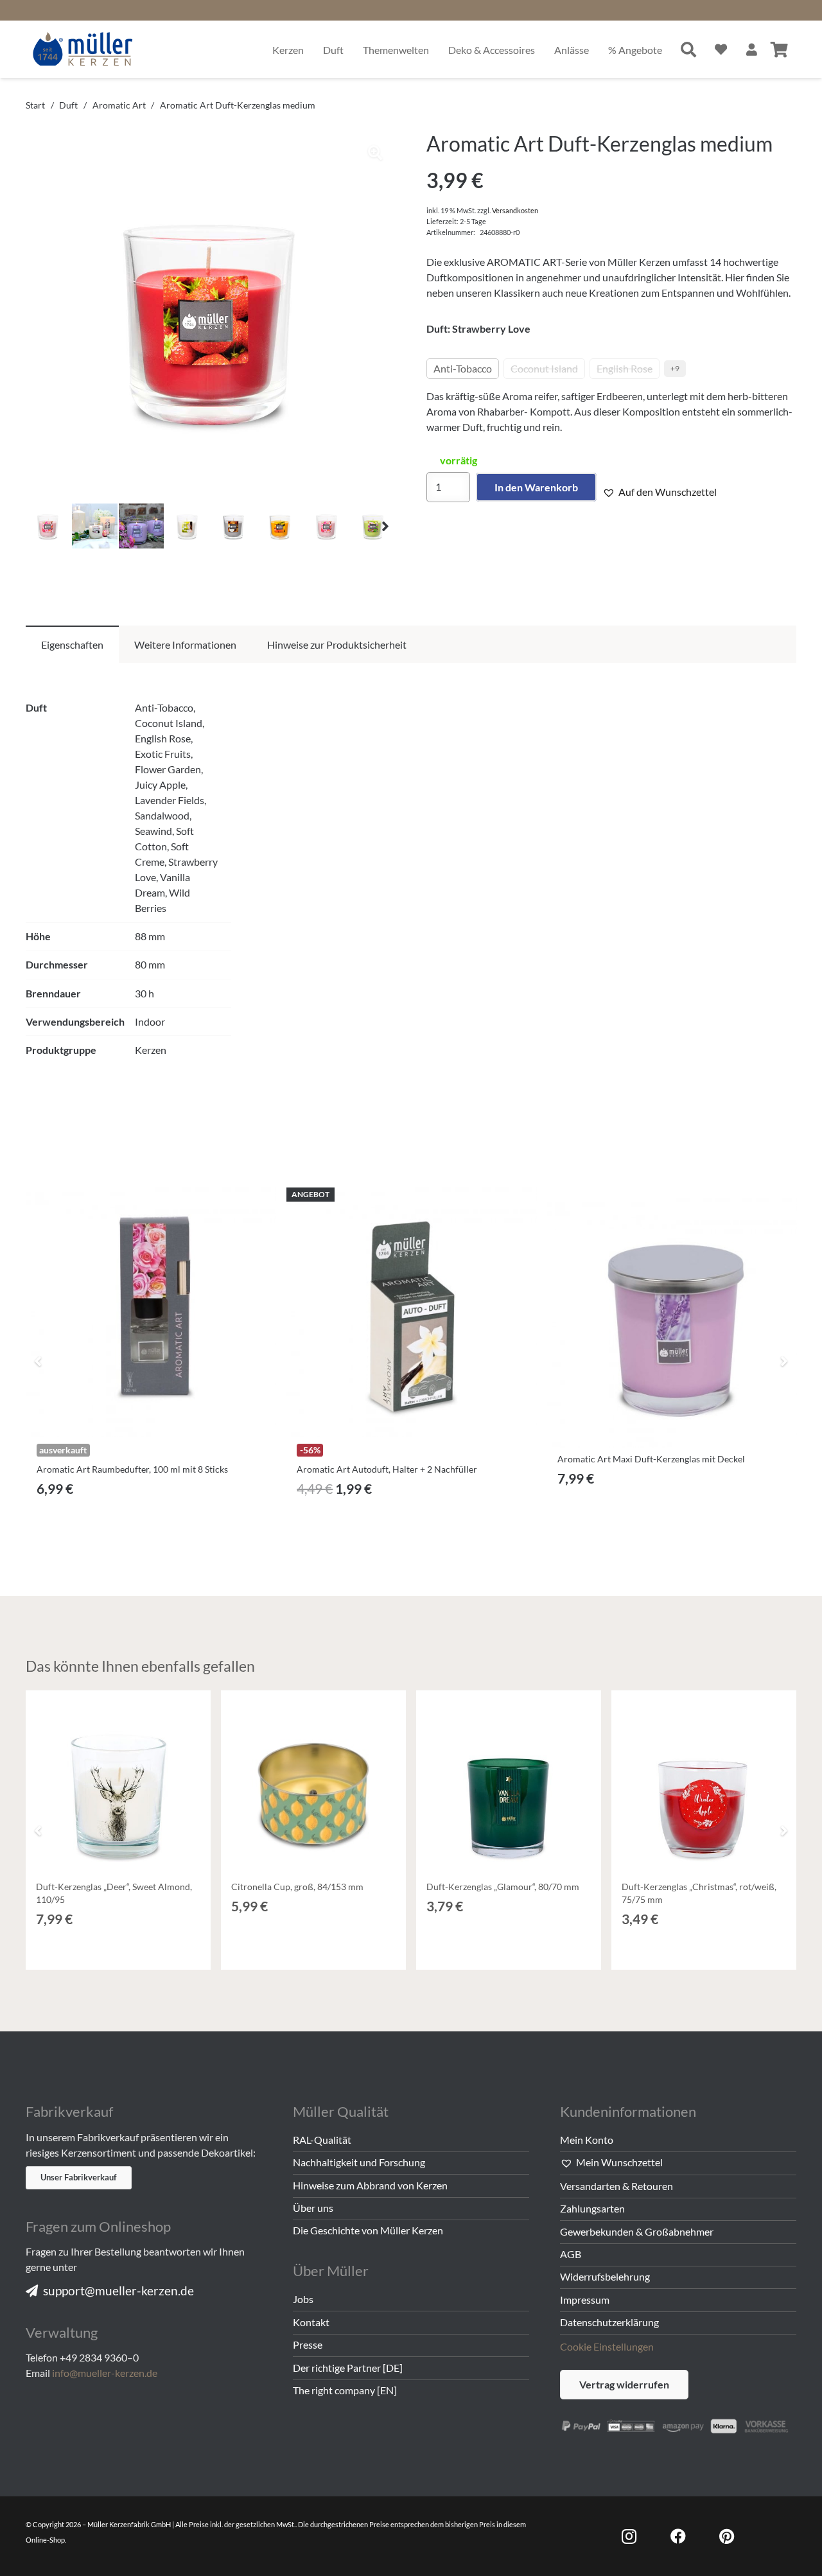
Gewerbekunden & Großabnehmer (637, 2231)
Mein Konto (587, 2140)
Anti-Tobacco (463, 368)
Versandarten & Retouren (616, 2186)
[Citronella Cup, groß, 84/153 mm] (313, 1783)
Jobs (303, 2299)
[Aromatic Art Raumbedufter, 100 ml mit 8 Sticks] (151, 1312)
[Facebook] (678, 2536)
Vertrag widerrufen (624, 2384)
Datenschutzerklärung (609, 2322)
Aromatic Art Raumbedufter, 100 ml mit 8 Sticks (132, 1469)
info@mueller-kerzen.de (105, 2373)
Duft (68, 105)
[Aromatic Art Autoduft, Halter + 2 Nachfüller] (411, 1312)
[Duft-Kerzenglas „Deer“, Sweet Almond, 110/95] (118, 1783)
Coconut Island (544, 368)
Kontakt (311, 2322)
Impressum (585, 2300)
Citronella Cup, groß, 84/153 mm (297, 1887)
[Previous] (39, 1361)
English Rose (625, 368)
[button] (375, 153)
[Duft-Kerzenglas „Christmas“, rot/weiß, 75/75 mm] (704, 1783)
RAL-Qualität (322, 2140)
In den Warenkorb (536, 487)
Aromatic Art (119, 105)
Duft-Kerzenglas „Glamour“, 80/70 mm (503, 1887)
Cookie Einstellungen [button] (607, 2346)
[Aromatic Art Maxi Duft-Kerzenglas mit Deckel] (672, 1323)
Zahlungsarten (592, 2208)
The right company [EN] (345, 2390)
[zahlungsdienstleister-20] (678, 2425)
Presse (308, 2344)
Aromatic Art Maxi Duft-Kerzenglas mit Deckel (651, 1459)
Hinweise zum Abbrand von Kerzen (370, 2185)
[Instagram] (629, 2536)
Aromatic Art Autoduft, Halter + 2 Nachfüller (387, 1469)
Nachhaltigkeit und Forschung (359, 2162)
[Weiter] (783, 1361)
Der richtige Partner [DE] (348, 2368)
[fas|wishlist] (721, 49)
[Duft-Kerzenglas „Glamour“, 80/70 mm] (509, 1783)
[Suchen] (689, 49)
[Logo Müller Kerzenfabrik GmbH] (83, 49)
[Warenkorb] (779, 49)
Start (35, 105)
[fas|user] (752, 49)
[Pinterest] (727, 2536)
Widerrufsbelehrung (605, 2276)
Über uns (313, 2208)
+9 (675, 368)
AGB (571, 2254)
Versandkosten (515, 210)
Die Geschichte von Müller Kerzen (368, 2230)
